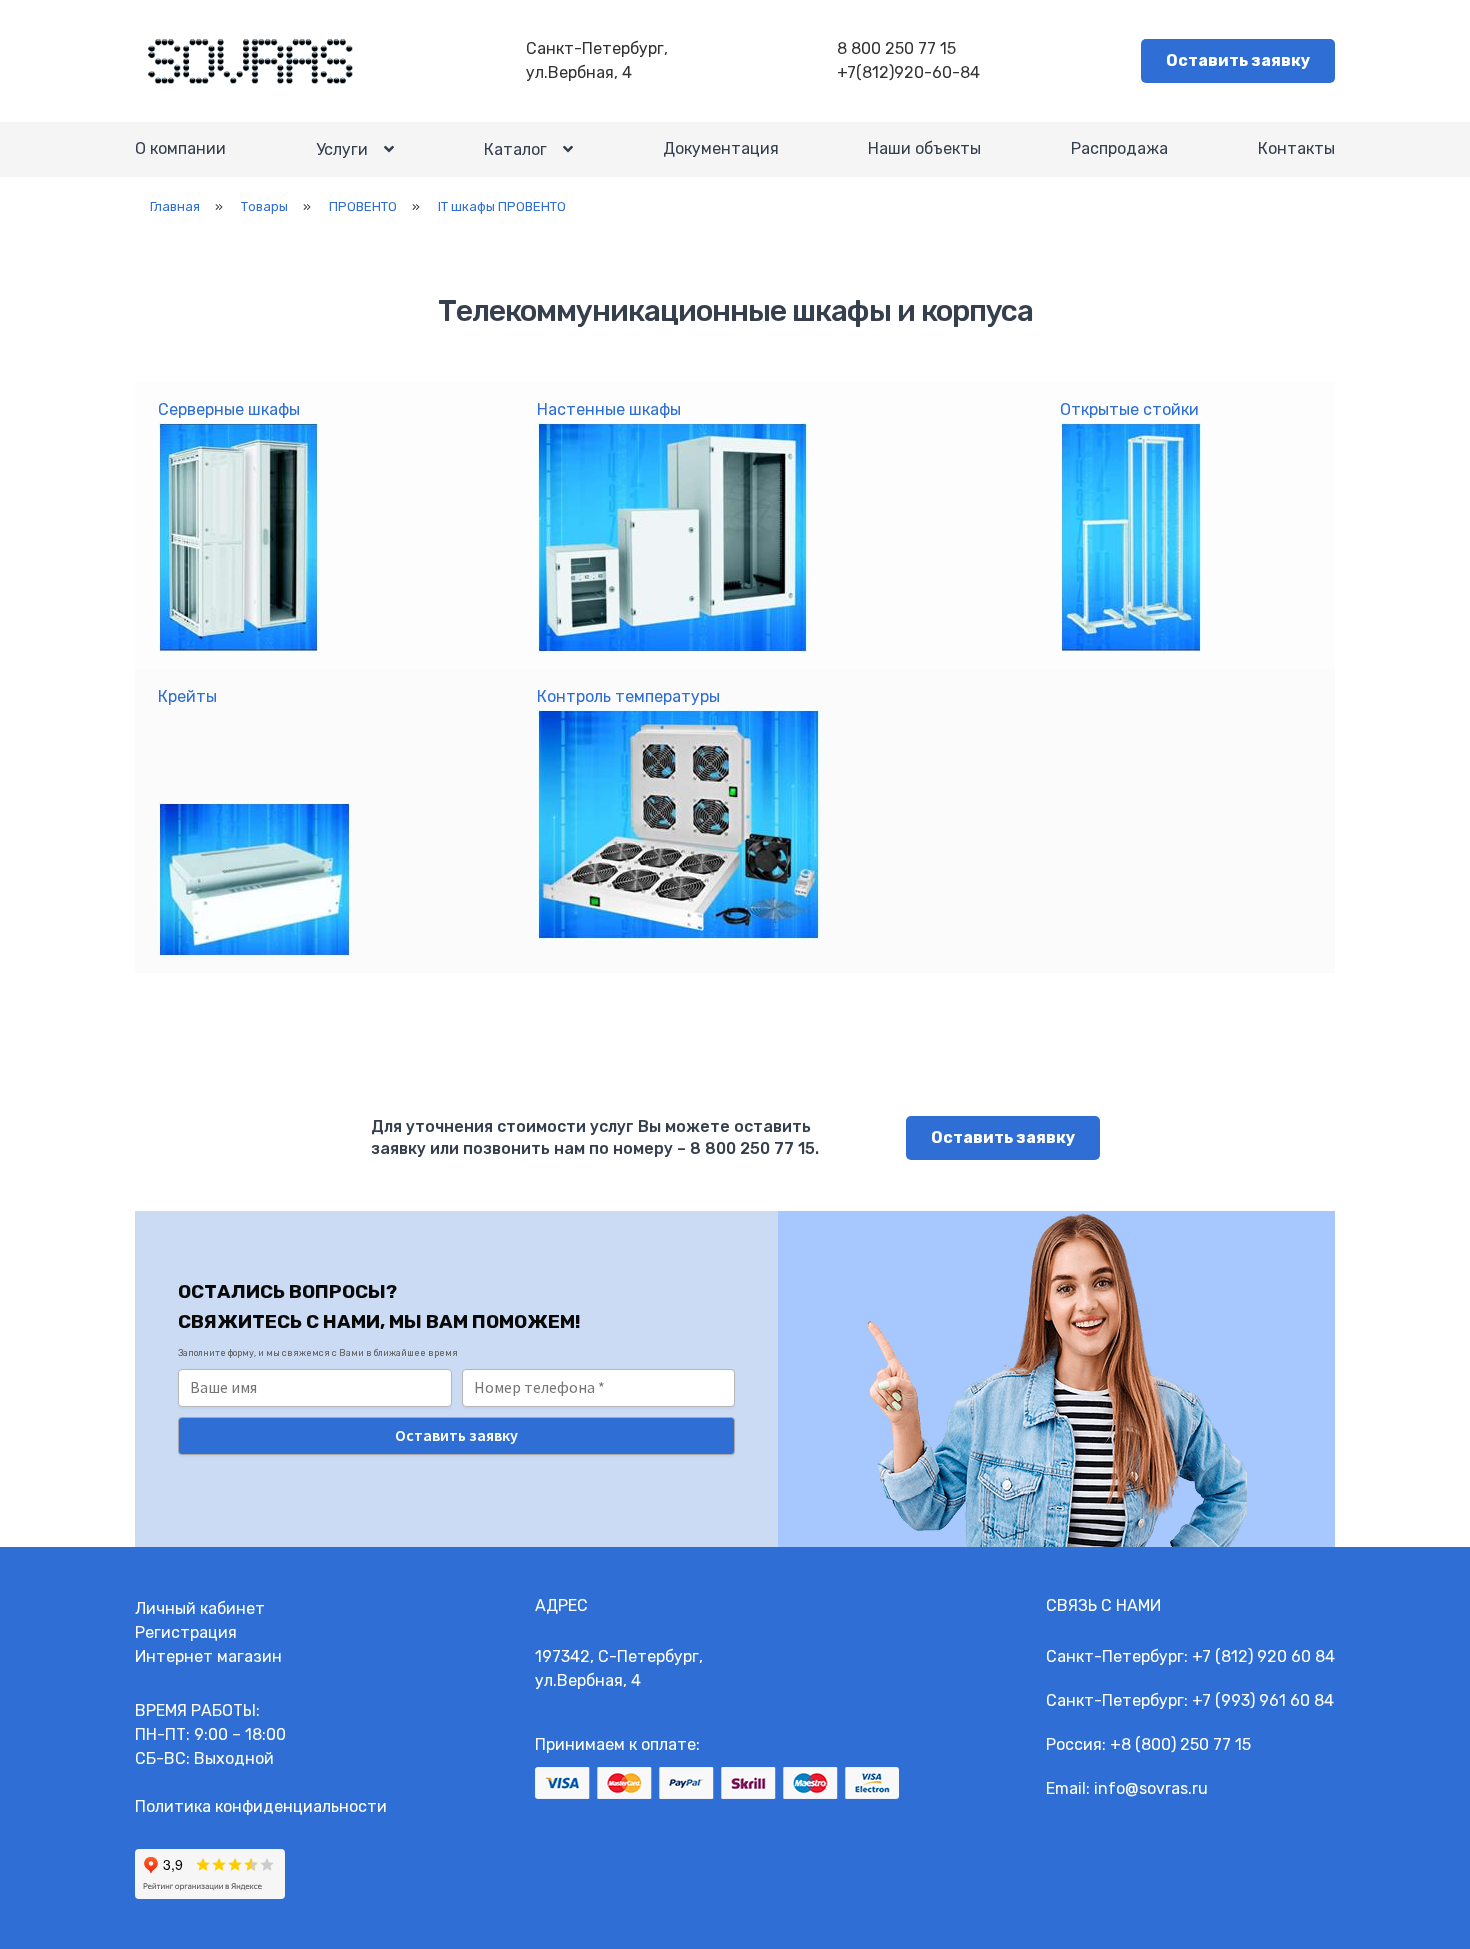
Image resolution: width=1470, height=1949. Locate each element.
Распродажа (1119, 148)
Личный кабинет (200, 1608)
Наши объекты (924, 148)
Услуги (342, 149)
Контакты (1296, 148)
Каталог (515, 149)
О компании (180, 148)
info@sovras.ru (1151, 1788)
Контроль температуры (628, 696)
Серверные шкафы (229, 409)
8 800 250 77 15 (896, 48)
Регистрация (186, 1632)
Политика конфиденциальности (261, 1806)
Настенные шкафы (609, 409)
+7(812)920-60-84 (908, 72)
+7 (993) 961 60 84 (1263, 1700)
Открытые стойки (1129, 409)
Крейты (187, 696)
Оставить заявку (1238, 60)
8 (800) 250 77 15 (1186, 1744)
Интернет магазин (208, 1656)
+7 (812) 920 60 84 (1263, 1656)
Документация (721, 148)
